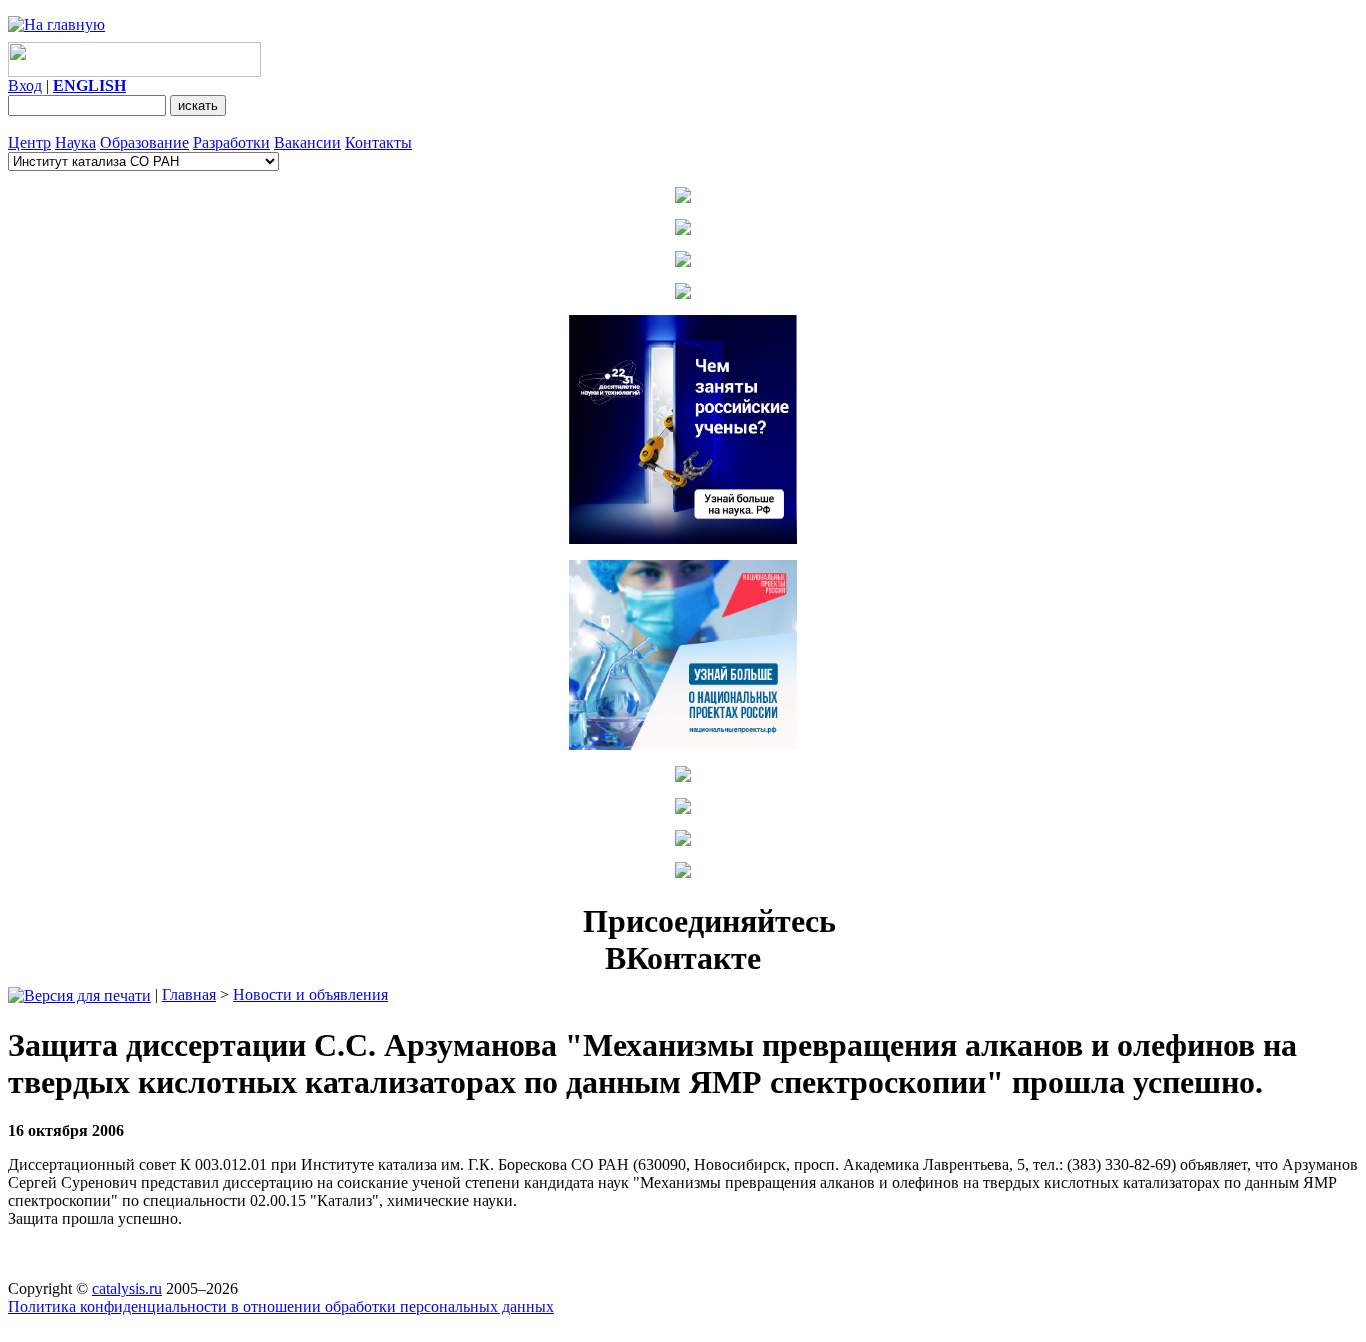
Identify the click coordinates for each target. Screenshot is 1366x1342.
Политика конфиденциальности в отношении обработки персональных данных (281, 1306)
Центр (29, 142)
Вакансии (307, 142)
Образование (144, 142)
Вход (25, 85)
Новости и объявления (310, 994)
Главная (189, 994)
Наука (75, 142)
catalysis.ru (127, 1288)
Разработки (231, 142)
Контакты (378, 142)
